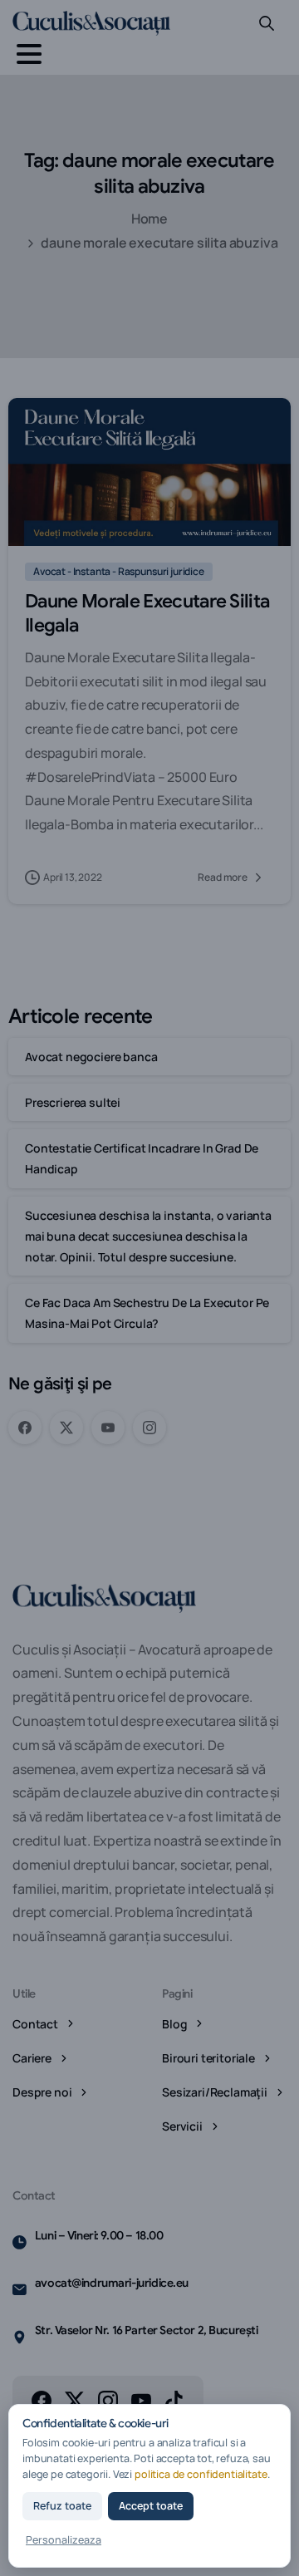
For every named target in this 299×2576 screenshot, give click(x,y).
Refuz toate (62, 2506)
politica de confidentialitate (201, 2474)
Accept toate (151, 2506)
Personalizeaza (64, 2540)
